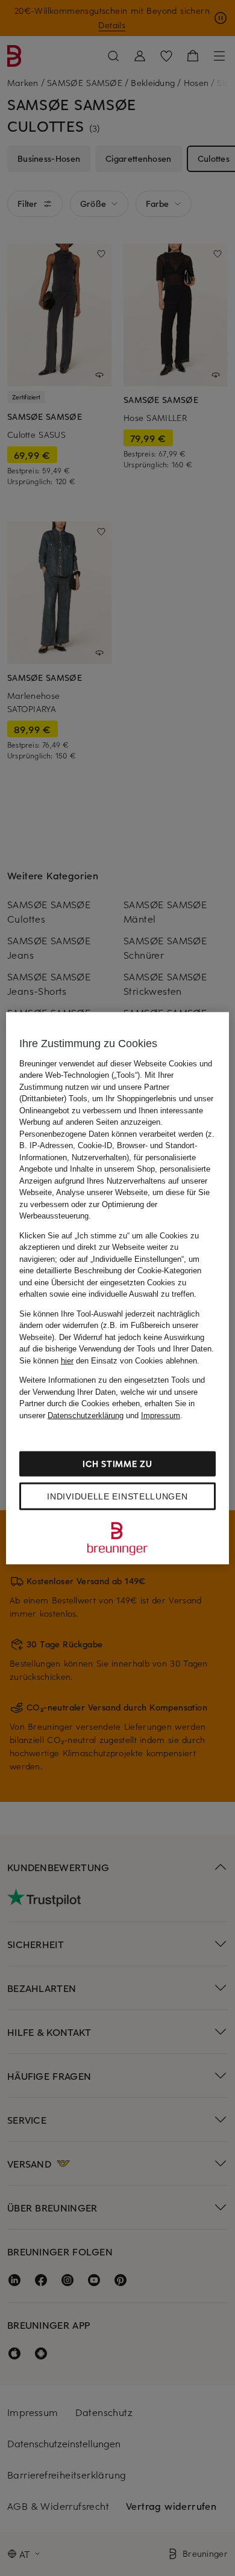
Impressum (161, 1415)
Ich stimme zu (117, 1464)
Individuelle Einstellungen (117, 1496)
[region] (118, 1288)
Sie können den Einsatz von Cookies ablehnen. (109, 1360)
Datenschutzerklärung (86, 1415)
